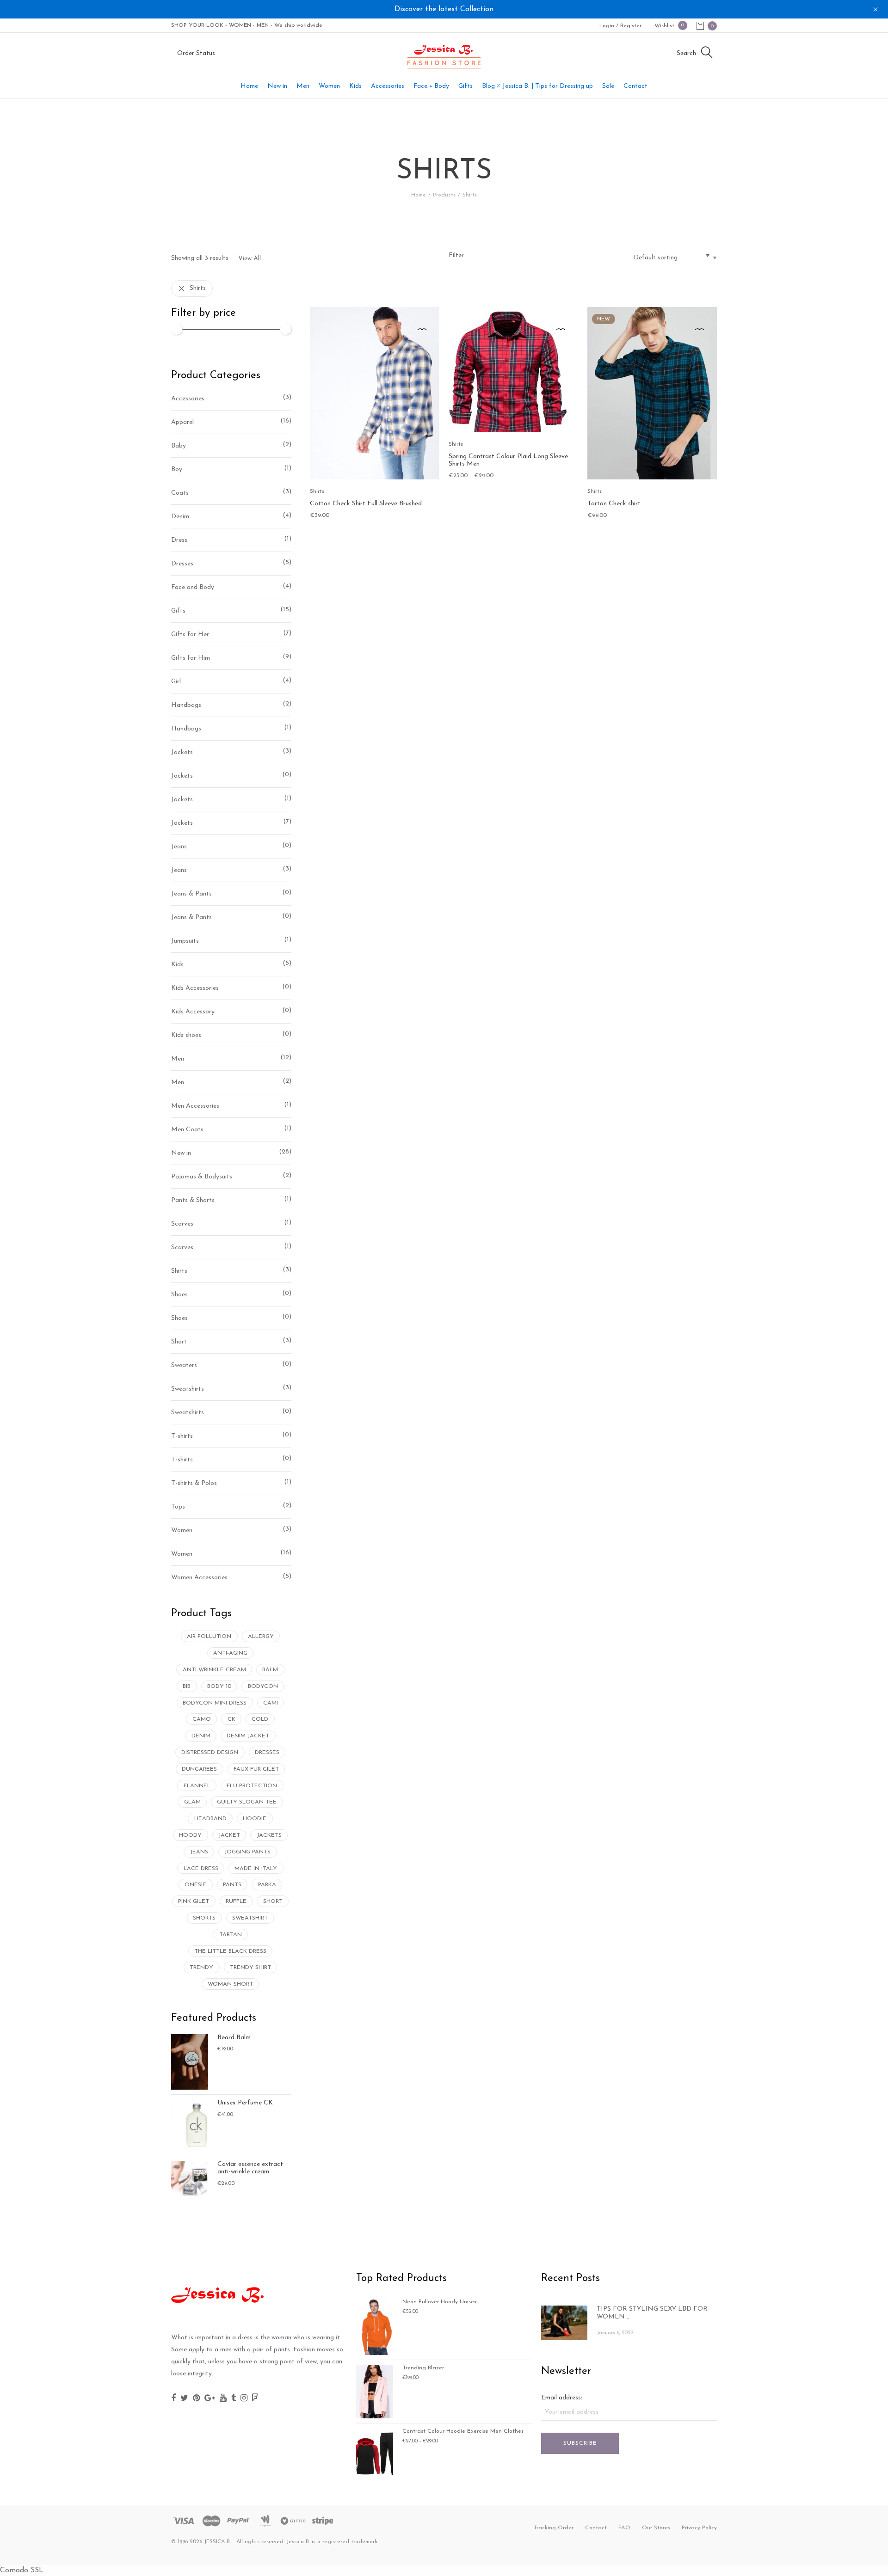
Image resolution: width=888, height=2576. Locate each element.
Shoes (179, 1295)
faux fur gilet (256, 1769)
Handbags (186, 705)
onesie (195, 1885)
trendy (201, 1968)
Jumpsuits (185, 941)
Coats (180, 493)
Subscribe (580, 2443)
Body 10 (219, 1687)
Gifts (466, 86)
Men (303, 86)
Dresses (182, 564)
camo (202, 1719)
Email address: (562, 2398)
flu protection (252, 1786)
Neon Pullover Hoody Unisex (440, 2302)
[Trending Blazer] (375, 2391)
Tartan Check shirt (614, 504)
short (273, 1901)
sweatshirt (250, 1918)
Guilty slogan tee (247, 1802)
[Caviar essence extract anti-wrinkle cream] (190, 2179)
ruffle (236, 1901)
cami (271, 1703)
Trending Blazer (423, 2368)
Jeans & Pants (191, 894)
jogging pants (247, 1852)
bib (187, 1687)
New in (277, 86)
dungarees (199, 1769)
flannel (197, 1786)
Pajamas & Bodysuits (202, 1177)
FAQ (624, 2528)
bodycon (263, 1687)
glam (192, 1802)
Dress (179, 540)
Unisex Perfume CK (245, 2103)
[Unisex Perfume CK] (190, 2125)
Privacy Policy (699, 2528)
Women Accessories (199, 1578)
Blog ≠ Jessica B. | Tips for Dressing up (537, 86)
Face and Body (193, 587)
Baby (179, 446)
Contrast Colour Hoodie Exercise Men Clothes (463, 2431)
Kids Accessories (195, 988)
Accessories (388, 86)
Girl (176, 682)
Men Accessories (195, 1106)
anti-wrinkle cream (214, 1670)
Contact (635, 86)
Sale (608, 86)
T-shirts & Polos (194, 1483)
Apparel (182, 422)
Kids (355, 86)
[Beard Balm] (190, 2061)
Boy (177, 469)
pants (232, 1885)
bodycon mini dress (215, 1703)
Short (179, 1342)
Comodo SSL (22, 2570)
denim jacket (248, 1736)
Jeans (179, 847)
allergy (261, 1637)
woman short (230, 1984)
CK (231, 1719)
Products (444, 195)
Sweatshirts (188, 1389)
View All (250, 259)
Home (249, 86)
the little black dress (230, 1951)
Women (329, 86)
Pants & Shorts (193, 1200)
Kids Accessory (193, 1012)
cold (260, 1719)
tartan (231, 1935)
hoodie (255, 1819)
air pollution (209, 1637)
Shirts (198, 288)
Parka (267, 1885)
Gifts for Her (190, 635)
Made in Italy (256, 1869)
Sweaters (184, 1365)
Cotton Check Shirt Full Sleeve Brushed (366, 504)
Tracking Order (553, 2528)
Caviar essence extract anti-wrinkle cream (250, 2168)
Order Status (196, 53)
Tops (178, 1507)
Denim (180, 517)
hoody (190, 1835)
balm (270, 1670)
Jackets (182, 752)
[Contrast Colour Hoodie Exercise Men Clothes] (375, 2452)
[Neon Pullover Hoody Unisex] (375, 2327)
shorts (204, 1918)
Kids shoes (186, 1035)
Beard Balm (234, 2038)
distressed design (210, 1753)
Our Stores (656, 2528)
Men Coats (187, 1130)
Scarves (182, 1224)
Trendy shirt (250, 1968)
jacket (229, 1835)
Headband (210, 1819)
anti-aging (230, 1653)
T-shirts (182, 1436)
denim (201, 1736)
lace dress (201, 1869)
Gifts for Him (191, 658)
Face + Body (431, 86)
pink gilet (194, 1901)
